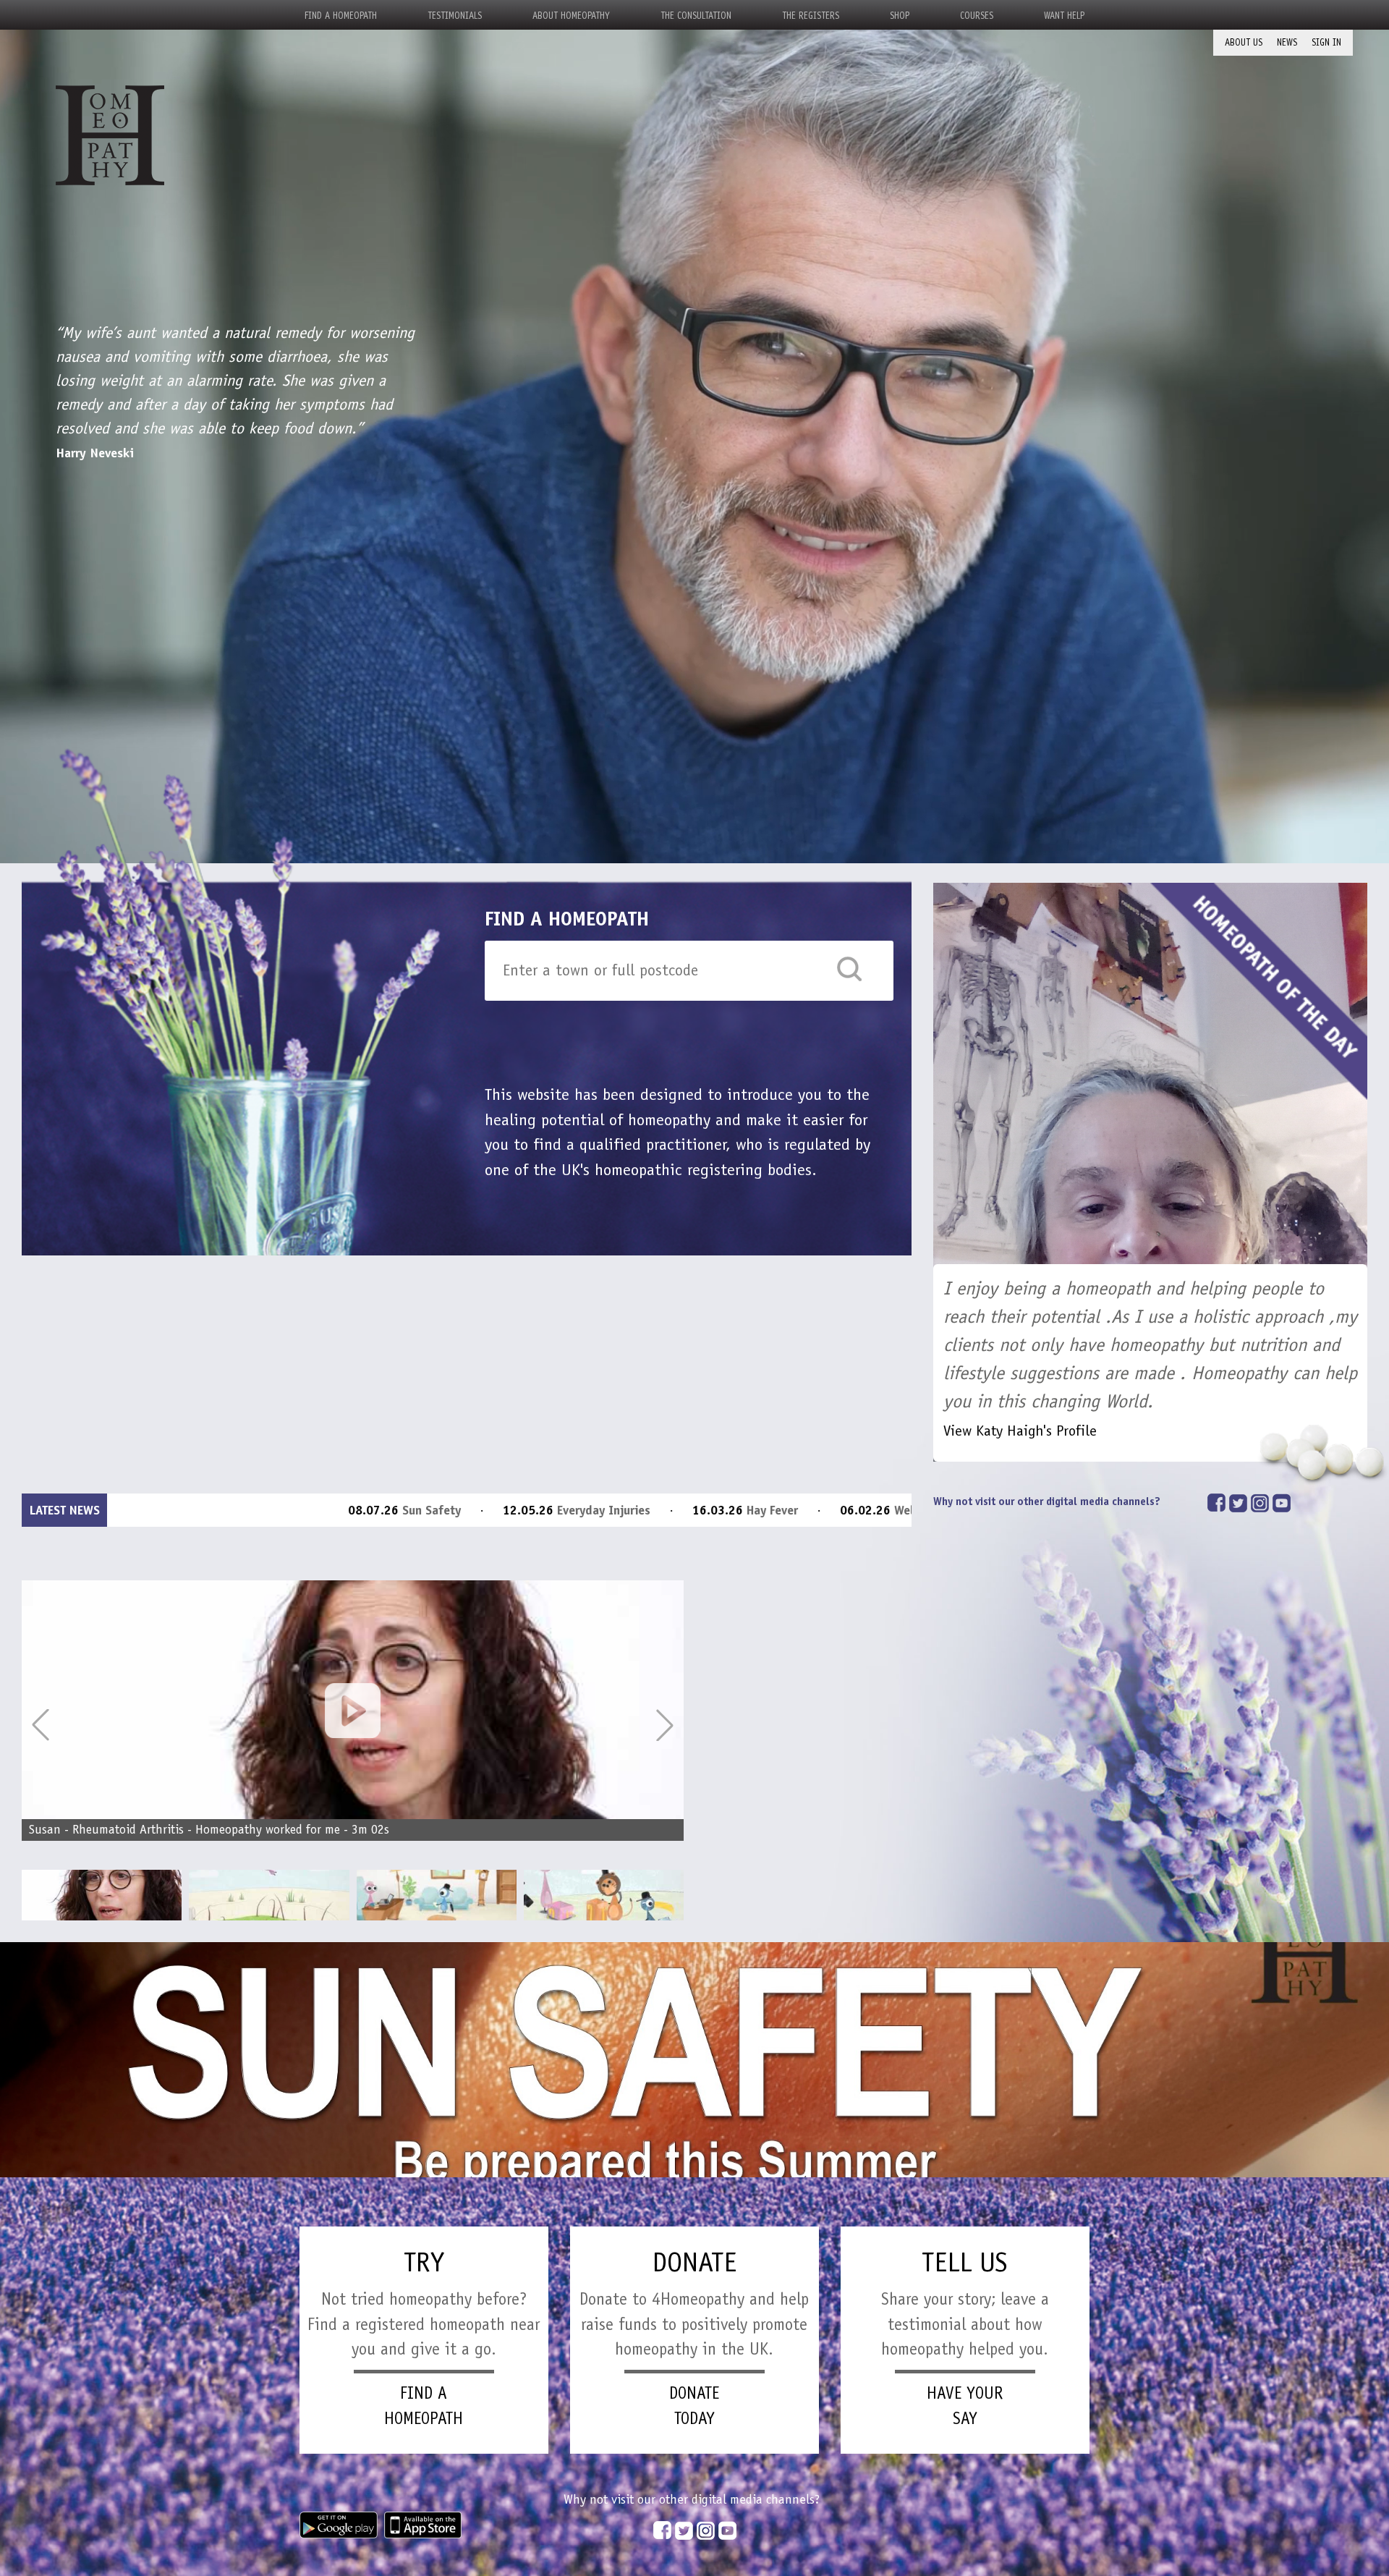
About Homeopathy (571, 16)
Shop (900, 16)
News (1287, 42)
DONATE (694, 2262)
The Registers (811, 16)
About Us (1244, 42)
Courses (977, 16)
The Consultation (696, 16)
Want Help (1064, 16)
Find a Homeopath (341, 16)
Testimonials (455, 16)
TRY (424, 2262)
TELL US (965, 2262)
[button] (665, 1725)
